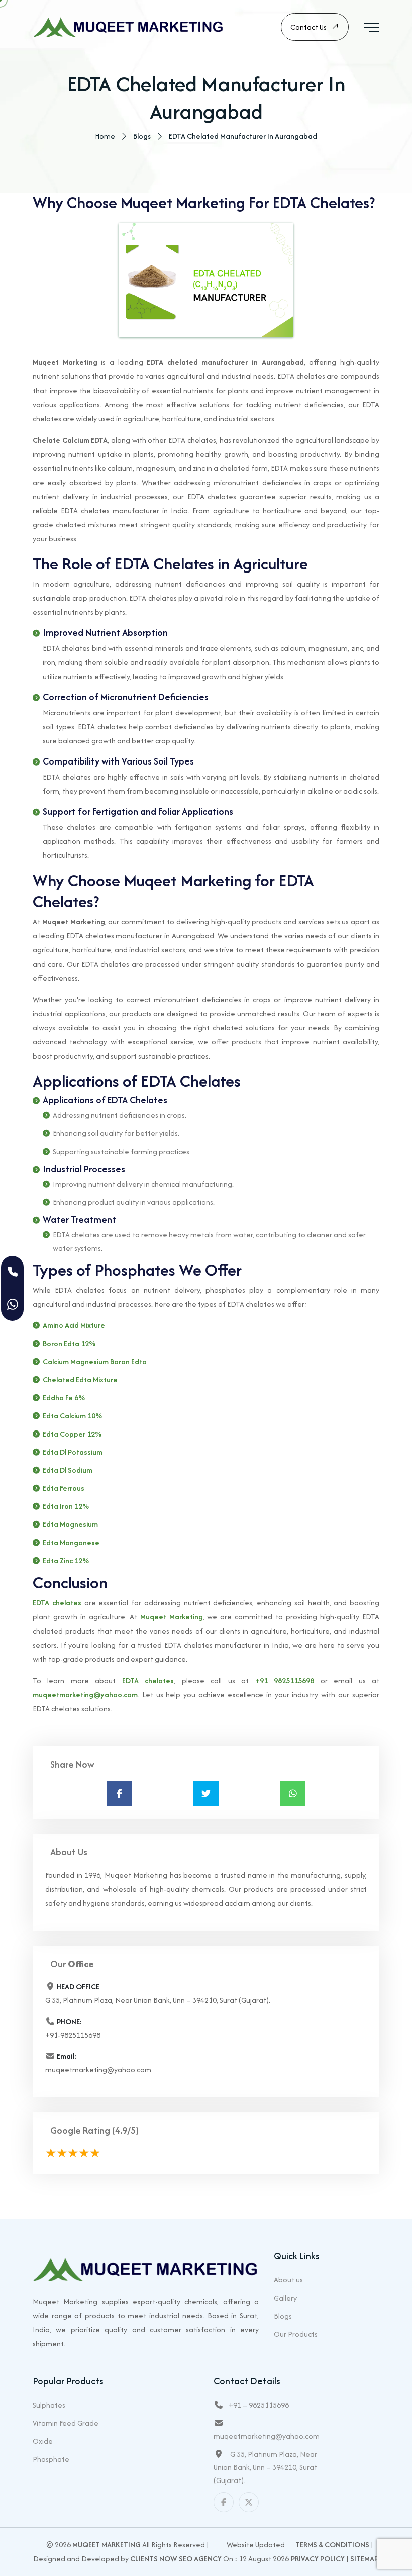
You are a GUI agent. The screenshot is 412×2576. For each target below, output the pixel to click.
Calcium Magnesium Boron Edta (95, 1361)
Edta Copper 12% (72, 1434)
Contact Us (308, 27)
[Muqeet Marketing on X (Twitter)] (249, 2502)
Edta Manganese (71, 1542)
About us (288, 2280)
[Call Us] (12, 1272)
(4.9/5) (125, 2130)
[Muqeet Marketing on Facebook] (224, 2502)
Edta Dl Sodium (68, 1470)
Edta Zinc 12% (66, 1560)
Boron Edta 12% (69, 1343)
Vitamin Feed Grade (66, 2423)
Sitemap (364, 2559)
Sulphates (49, 2405)
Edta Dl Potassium (73, 1452)
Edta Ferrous (64, 1488)
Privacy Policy (318, 2559)
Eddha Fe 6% (64, 1398)
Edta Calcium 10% (72, 1416)
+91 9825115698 (285, 1681)
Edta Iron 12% (66, 1506)
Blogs (283, 2316)
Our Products (296, 2334)
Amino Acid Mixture (74, 1325)
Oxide (43, 2441)
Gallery (285, 2298)
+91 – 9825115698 (259, 2405)
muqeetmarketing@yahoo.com (85, 1695)
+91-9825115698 (73, 2035)
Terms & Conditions (332, 2545)
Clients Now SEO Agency (176, 2559)
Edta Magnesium (70, 1524)
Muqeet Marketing (172, 1617)
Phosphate (51, 2459)
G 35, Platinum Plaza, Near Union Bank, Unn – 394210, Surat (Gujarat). (265, 2467)
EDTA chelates (57, 1603)
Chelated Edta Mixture (80, 1379)
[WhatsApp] (12, 1305)
